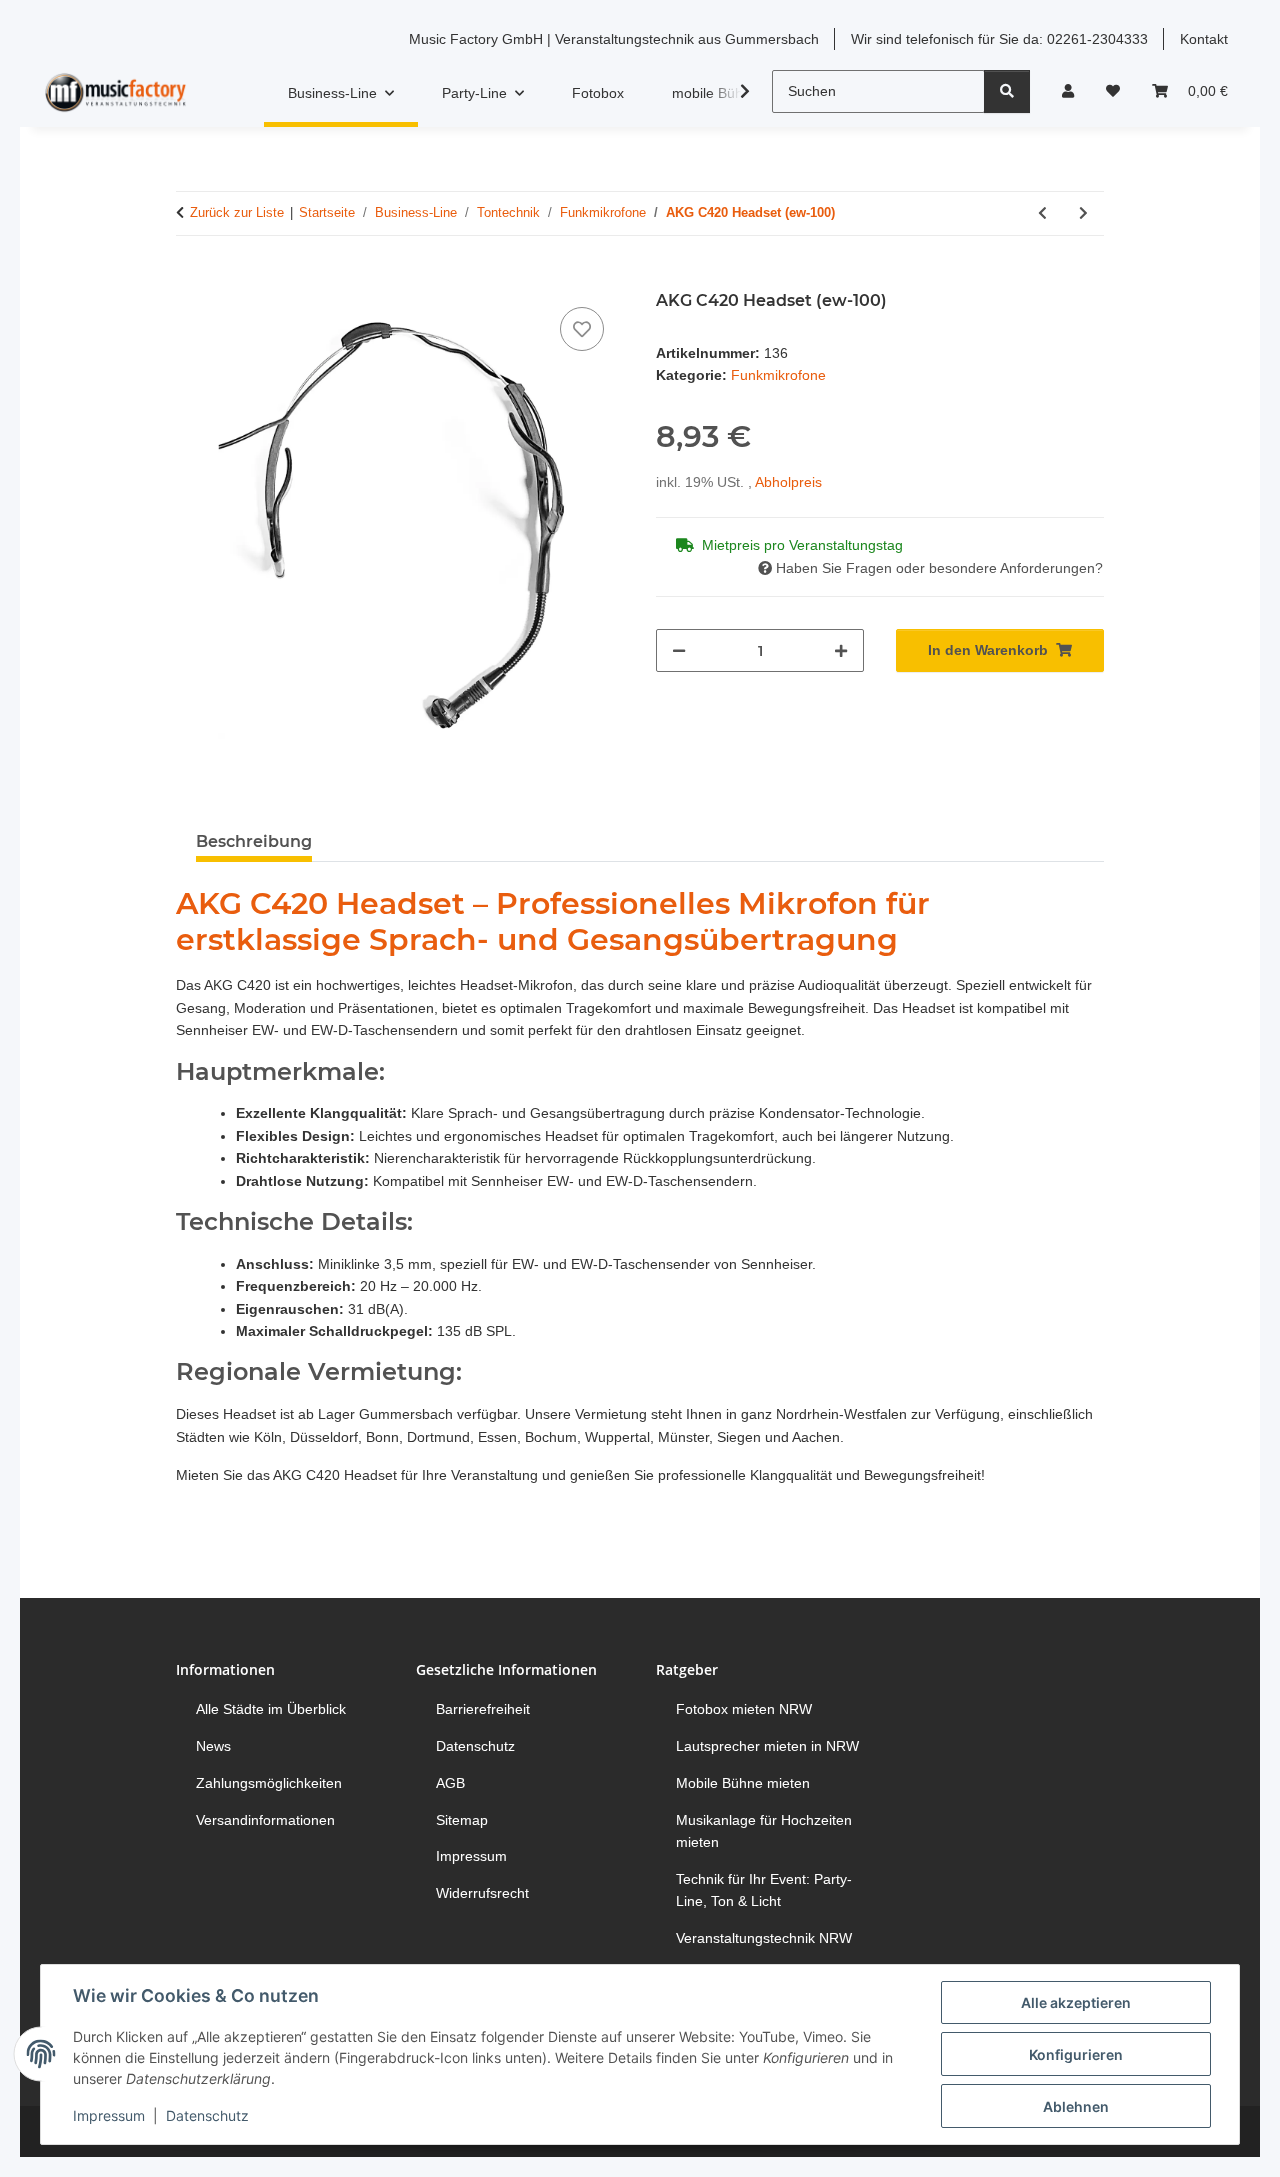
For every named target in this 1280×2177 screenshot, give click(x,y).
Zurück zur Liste (237, 212)
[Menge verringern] (679, 650)
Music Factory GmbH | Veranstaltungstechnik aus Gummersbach (614, 39)
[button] (1068, 91)
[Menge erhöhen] (841, 650)
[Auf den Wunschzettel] (582, 329)
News (213, 1746)
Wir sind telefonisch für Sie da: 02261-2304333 (999, 39)
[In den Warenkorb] (192, 280)
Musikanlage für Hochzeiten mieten (764, 1831)
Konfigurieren (1076, 2054)
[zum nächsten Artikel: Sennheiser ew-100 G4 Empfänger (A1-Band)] (1083, 213)
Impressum (109, 2115)
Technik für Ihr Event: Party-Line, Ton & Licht (764, 1890)
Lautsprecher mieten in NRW (767, 1746)
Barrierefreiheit (483, 1709)
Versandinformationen (265, 1820)
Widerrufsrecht (482, 1893)
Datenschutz (207, 2115)
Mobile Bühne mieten (743, 1783)
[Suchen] (1007, 91)
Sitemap (462, 1820)
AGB (450, 1783)
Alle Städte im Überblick (271, 1709)
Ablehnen (1076, 2106)
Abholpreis (788, 482)
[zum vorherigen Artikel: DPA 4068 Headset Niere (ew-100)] (1042, 213)
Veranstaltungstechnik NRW (764, 1938)
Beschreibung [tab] (254, 841)
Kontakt (1204, 39)
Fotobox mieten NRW (744, 1709)
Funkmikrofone (778, 375)
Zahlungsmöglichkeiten (269, 1783)
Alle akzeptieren (1076, 2002)
